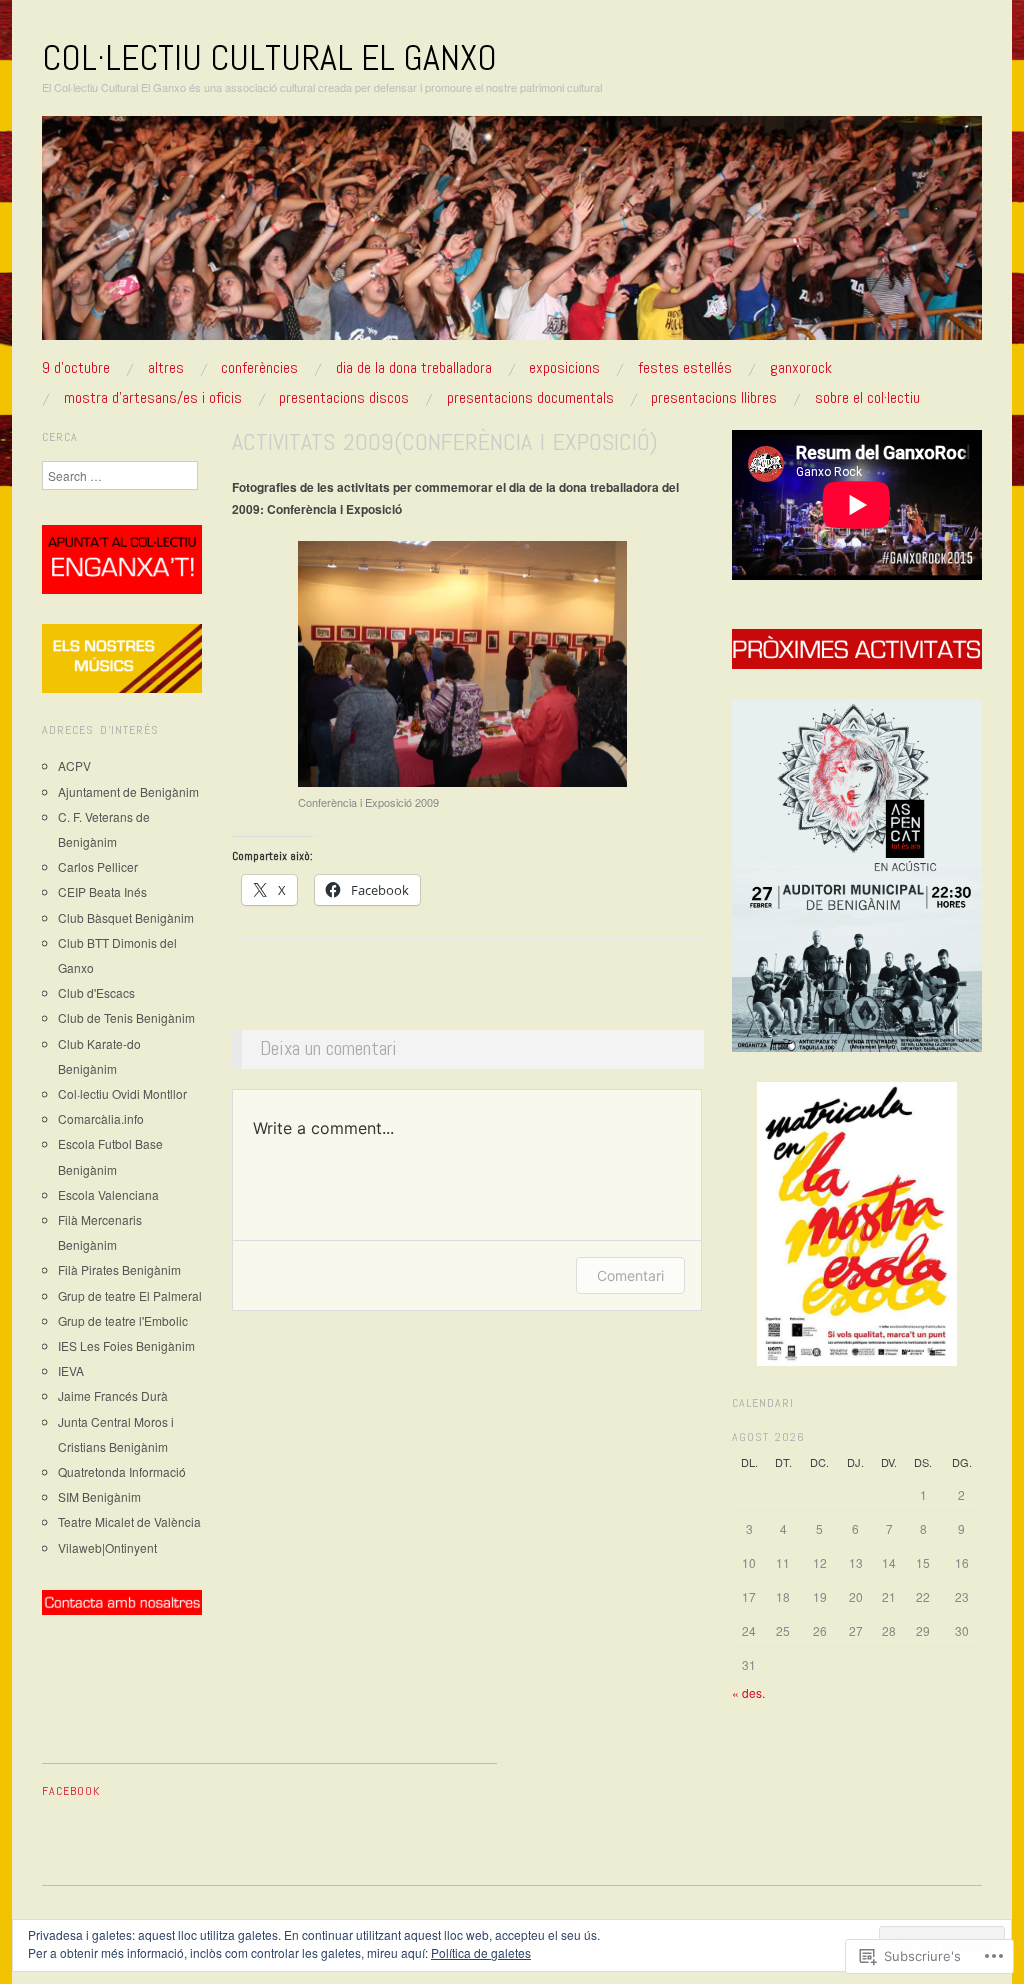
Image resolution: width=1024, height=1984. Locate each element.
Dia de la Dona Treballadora (414, 368)
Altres (166, 368)
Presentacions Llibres (714, 398)
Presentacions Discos (344, 398)
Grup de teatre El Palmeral (130, 1295)
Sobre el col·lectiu (867, 398)
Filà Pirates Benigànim (119, 1269)
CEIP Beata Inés (102, 891)
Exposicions (564, 368)
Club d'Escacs (96, 992)
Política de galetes (481, 1952)
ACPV (74, 765)
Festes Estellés (685, 368)
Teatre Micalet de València (129, 1521)
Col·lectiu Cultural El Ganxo (269, 58)
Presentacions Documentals (530, 398)
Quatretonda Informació (122, 1471)
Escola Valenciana (108, 1194)
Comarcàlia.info (101, 1118)
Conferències (259, 368)
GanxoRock (801, 368)
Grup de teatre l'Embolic (123, 1320)
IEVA (71, 1370)
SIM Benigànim (99, 1496)
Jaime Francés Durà (113, 1395)
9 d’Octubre (76, 368)
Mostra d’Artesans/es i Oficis (153, 398)
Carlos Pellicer (98, 866)
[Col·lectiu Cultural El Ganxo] (512, 235)
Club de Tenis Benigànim (126, 1017)
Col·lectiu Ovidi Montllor (122, 1093)
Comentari (630, 1275)
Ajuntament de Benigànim (128, 791)
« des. (748, 1692)
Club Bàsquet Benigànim (126, 917)
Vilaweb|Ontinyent (107, 1547)
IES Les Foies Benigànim (126, 1345)
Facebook (71, 1791)
